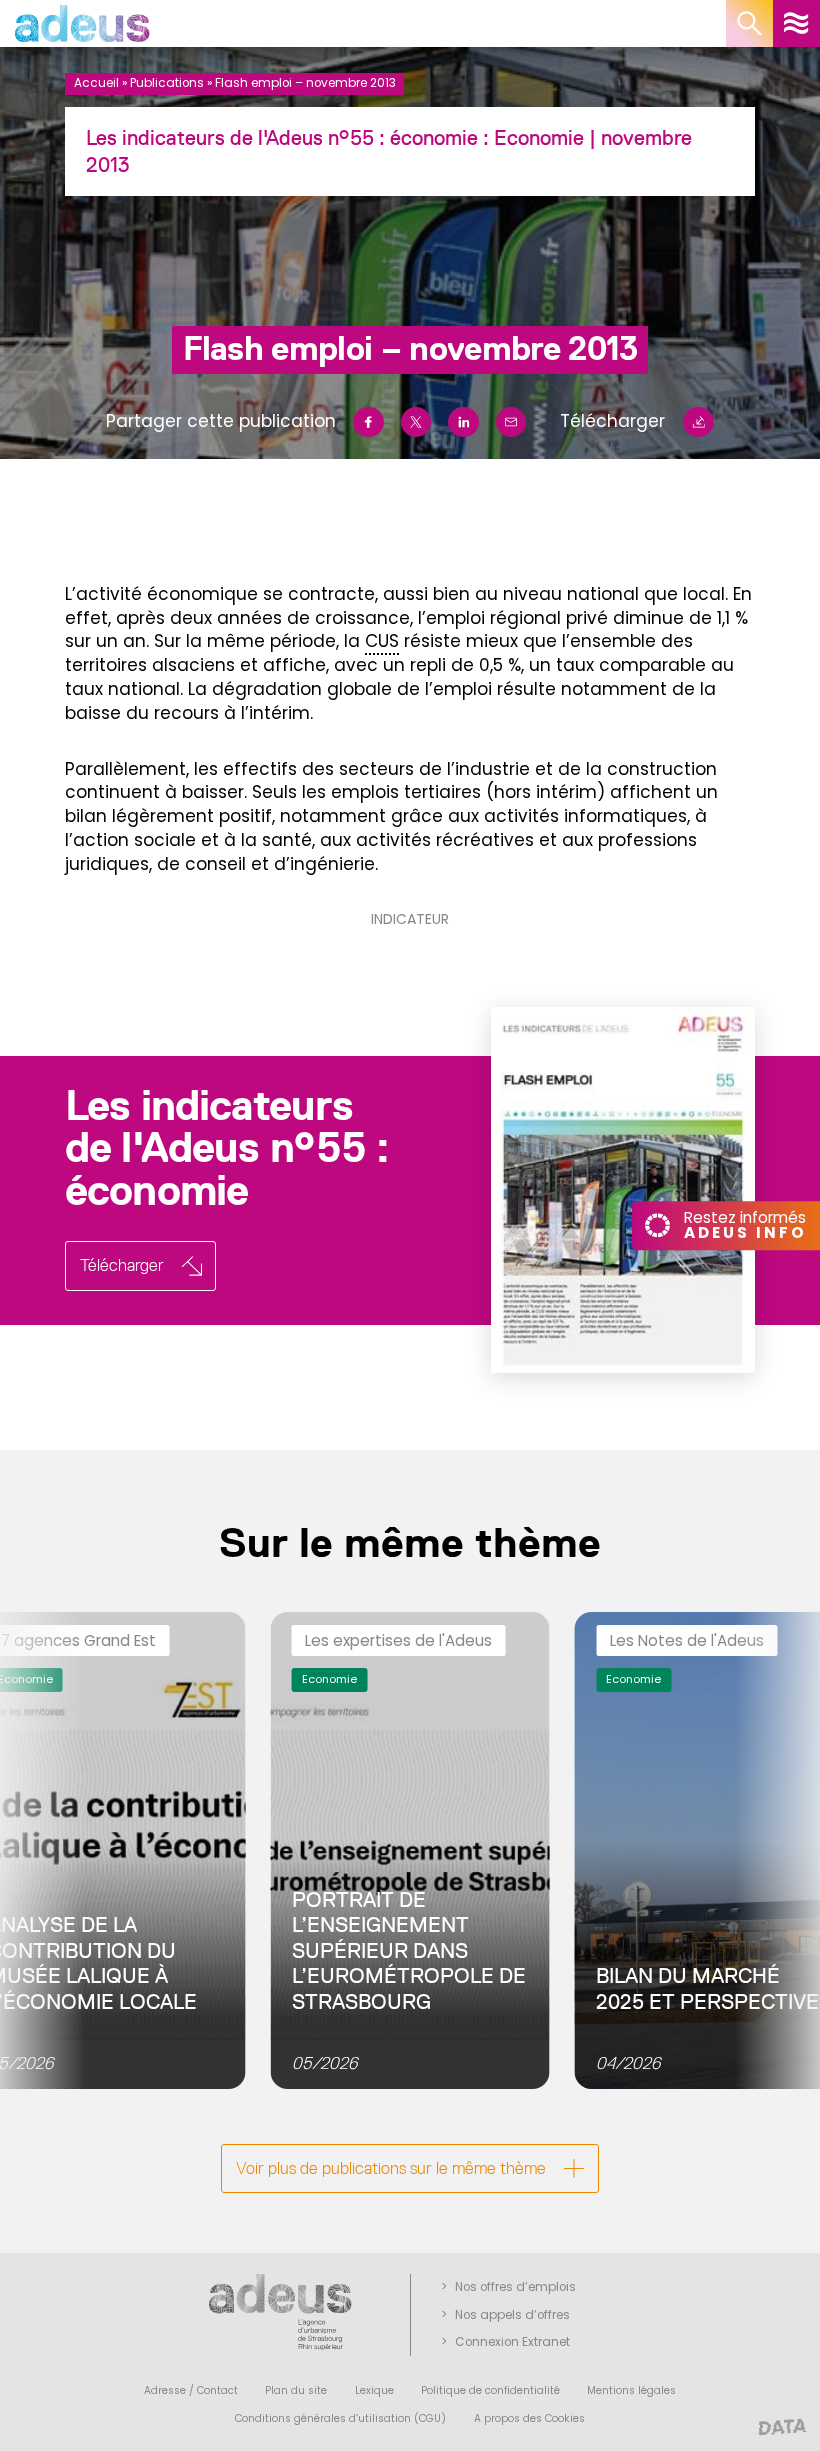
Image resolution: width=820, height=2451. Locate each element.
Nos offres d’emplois (515, 2287)
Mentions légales (631, 2390)
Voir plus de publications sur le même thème (391, 2168)
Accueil (96, 83)
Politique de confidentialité (490, 2390)
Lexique (374, 2390)
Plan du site (296, 2390)
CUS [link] (382, 641)
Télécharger (612, 421)
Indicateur (410, 919)
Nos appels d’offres (512, 2315)
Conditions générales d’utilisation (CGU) (340, 2418)
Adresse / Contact (191, 2390)
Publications (167, 83)
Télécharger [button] (122, 1265)
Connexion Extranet (512, 2342)
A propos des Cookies (529, 2418)
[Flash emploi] (590, 1190)
